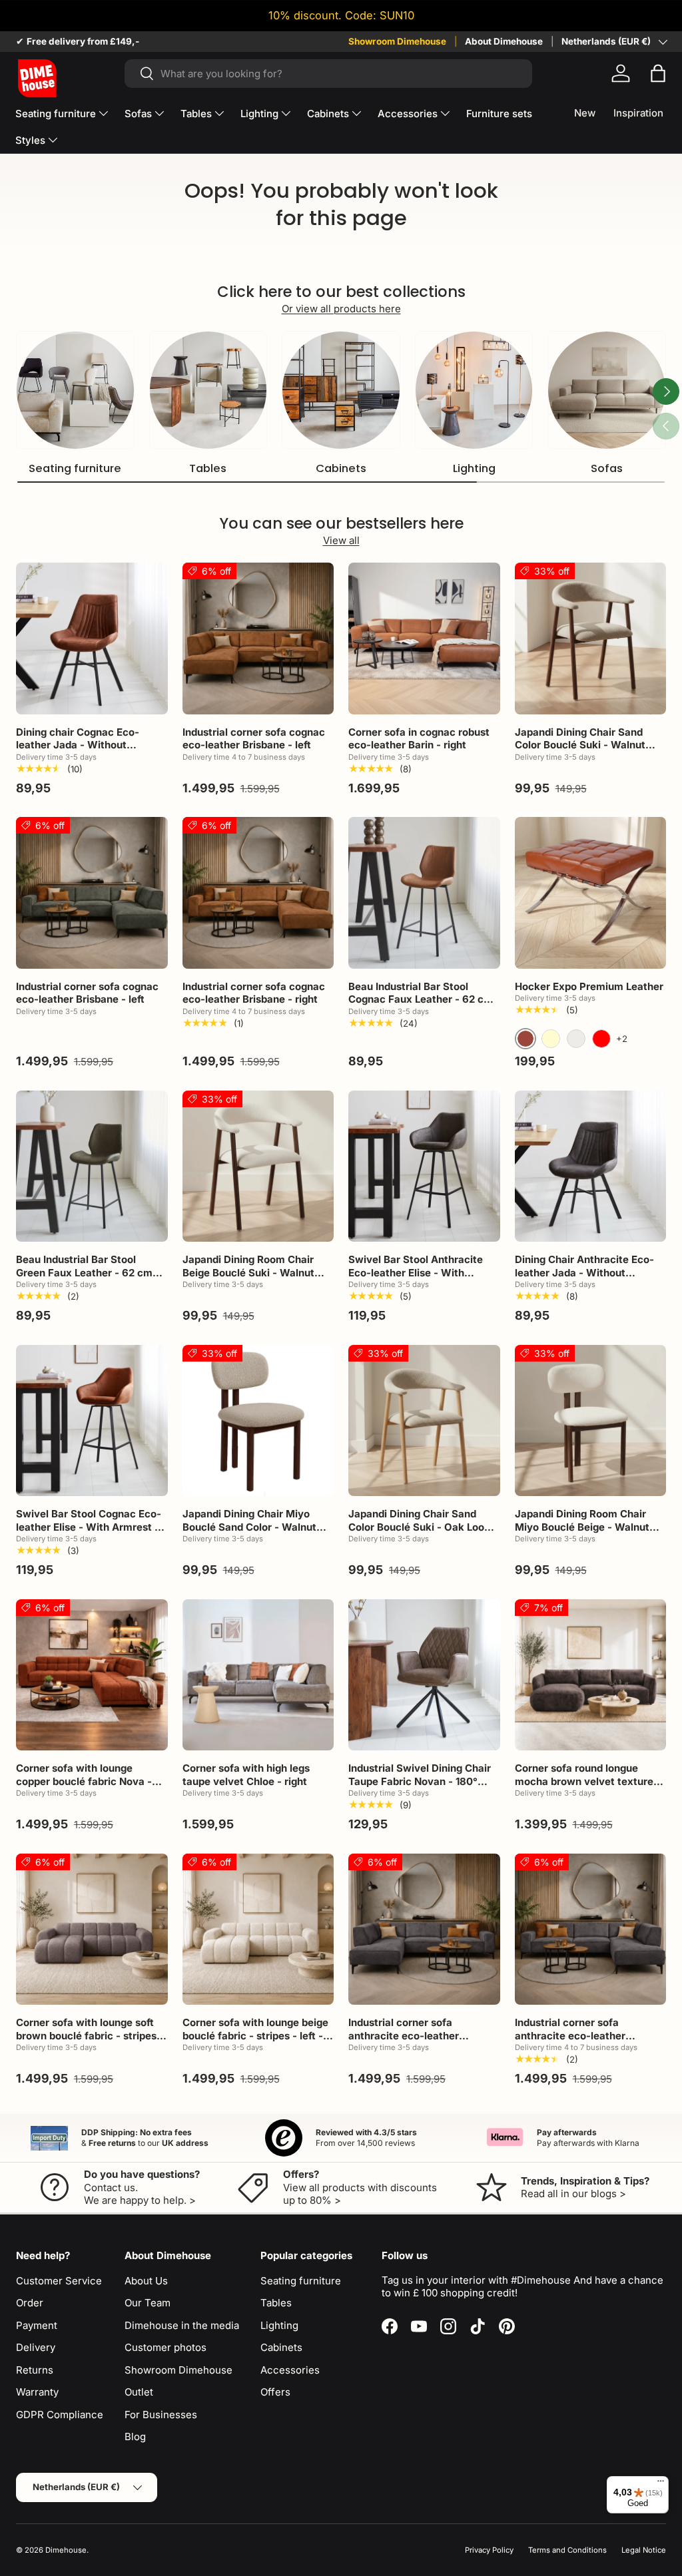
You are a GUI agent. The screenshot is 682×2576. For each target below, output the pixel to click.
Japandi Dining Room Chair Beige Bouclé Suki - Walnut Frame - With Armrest (248, 1272)
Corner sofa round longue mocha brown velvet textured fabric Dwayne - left (587, 1781)
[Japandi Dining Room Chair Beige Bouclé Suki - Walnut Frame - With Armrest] (258, 1166)
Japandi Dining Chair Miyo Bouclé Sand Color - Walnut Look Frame (249, 1527)
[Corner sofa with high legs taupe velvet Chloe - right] (258, 1675)
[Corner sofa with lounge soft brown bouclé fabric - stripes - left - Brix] (92, 1930)
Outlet (139, 2392)
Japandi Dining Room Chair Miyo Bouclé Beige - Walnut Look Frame (582, 1527)
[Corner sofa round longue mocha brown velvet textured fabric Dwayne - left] (591, 1675)
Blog (135, 2437)
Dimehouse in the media (182, 2325)
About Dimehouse (504, 41)
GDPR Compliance (60, 2415)
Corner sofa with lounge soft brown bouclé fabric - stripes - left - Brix (90, 2035)
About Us (146, 2281)
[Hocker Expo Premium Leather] (591, 893)
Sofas (607, 468)
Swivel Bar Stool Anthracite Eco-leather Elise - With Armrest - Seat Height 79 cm (419, 1272)
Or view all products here (341, 309)
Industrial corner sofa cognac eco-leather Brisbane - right (254, 993)
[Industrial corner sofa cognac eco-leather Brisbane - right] (258, 893)
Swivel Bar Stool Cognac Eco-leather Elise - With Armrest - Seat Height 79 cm (89, 1527)
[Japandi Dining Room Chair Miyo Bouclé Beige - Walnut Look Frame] (591, 1421)
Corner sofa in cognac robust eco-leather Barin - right (419, 739)
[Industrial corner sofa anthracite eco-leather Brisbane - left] (424, 1930)
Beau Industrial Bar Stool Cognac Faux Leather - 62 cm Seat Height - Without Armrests (421, 1006)
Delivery (36, 2347)
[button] (658, 73)
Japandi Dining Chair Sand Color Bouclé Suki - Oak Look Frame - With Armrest (419, 1527)
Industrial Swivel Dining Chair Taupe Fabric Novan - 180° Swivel (420, 1781)
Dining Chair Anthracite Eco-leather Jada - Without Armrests (584, 1272)
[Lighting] (474, 390)
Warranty (37, 2392)
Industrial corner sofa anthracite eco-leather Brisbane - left (404, 2035)
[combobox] (329, 74)
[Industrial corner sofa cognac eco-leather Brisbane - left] (258, 639)
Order (30, 2303)
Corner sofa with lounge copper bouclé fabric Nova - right (84, 1781)
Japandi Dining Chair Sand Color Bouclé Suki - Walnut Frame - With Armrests (580, 745)
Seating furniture (75, 468)
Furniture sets (499, 114)
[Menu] (661, 2484)
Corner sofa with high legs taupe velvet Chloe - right (246, 1775)
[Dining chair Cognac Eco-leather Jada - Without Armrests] (92, 639)
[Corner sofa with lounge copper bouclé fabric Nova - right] (92, 1675)
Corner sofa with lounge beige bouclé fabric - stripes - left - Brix (255, 2035)
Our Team (148, 2303)
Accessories (290, 2370)
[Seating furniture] (75, 390)
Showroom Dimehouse (397, 41)
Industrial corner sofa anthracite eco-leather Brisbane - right (570, 2035)
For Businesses (161, 2415)
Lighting (474, 468)
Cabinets (341, 468)
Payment (37, 2325)
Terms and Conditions (567, 2550)
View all (341, 540)
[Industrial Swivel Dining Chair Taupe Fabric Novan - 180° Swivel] (424, 1675)
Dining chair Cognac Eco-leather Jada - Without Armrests (78, 745)
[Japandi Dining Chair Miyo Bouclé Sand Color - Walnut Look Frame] (258, 1421)
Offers (275, 2392)
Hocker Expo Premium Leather (589, 986)
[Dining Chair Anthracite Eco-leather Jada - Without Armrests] (591, 1166)
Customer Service (59, 2281)
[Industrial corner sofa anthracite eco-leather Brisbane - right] (591, 1930)
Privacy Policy (489, 2550)
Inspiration (638, 113)
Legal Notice (644, 2550)
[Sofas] (607, 390)
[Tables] (208, 390)
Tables (208, 468)
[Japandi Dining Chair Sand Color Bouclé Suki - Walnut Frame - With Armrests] (591, 639)
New (585, 113)
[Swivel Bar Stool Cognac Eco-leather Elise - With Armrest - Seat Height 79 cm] (92, 1421)
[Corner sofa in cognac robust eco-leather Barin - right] (424, 639)
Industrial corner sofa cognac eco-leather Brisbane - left (254, 739)
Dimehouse (66, 2550)
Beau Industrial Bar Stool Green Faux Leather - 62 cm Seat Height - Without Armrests (84, 1279)
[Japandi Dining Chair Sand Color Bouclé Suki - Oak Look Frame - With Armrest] (424, 1421)
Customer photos (166, 2347)
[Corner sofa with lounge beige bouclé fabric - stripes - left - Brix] (258, 1930)
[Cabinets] (341, 390)
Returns (35, 2370)
